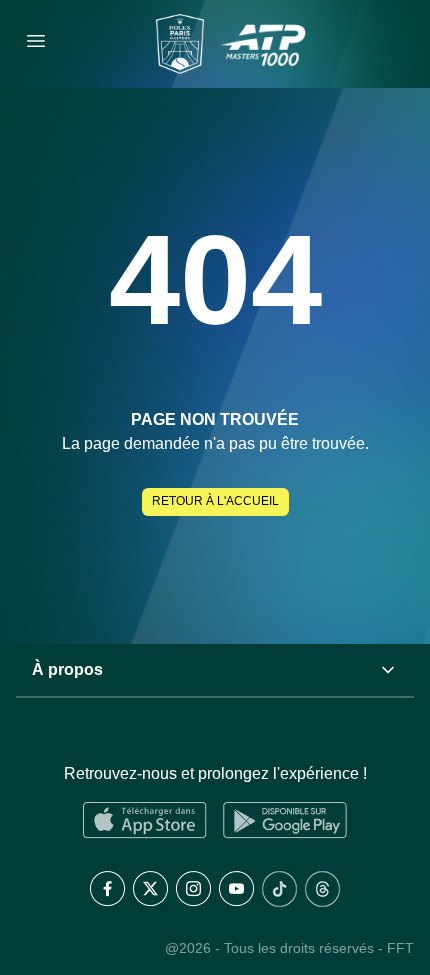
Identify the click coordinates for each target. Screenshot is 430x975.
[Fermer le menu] (36, 44)
